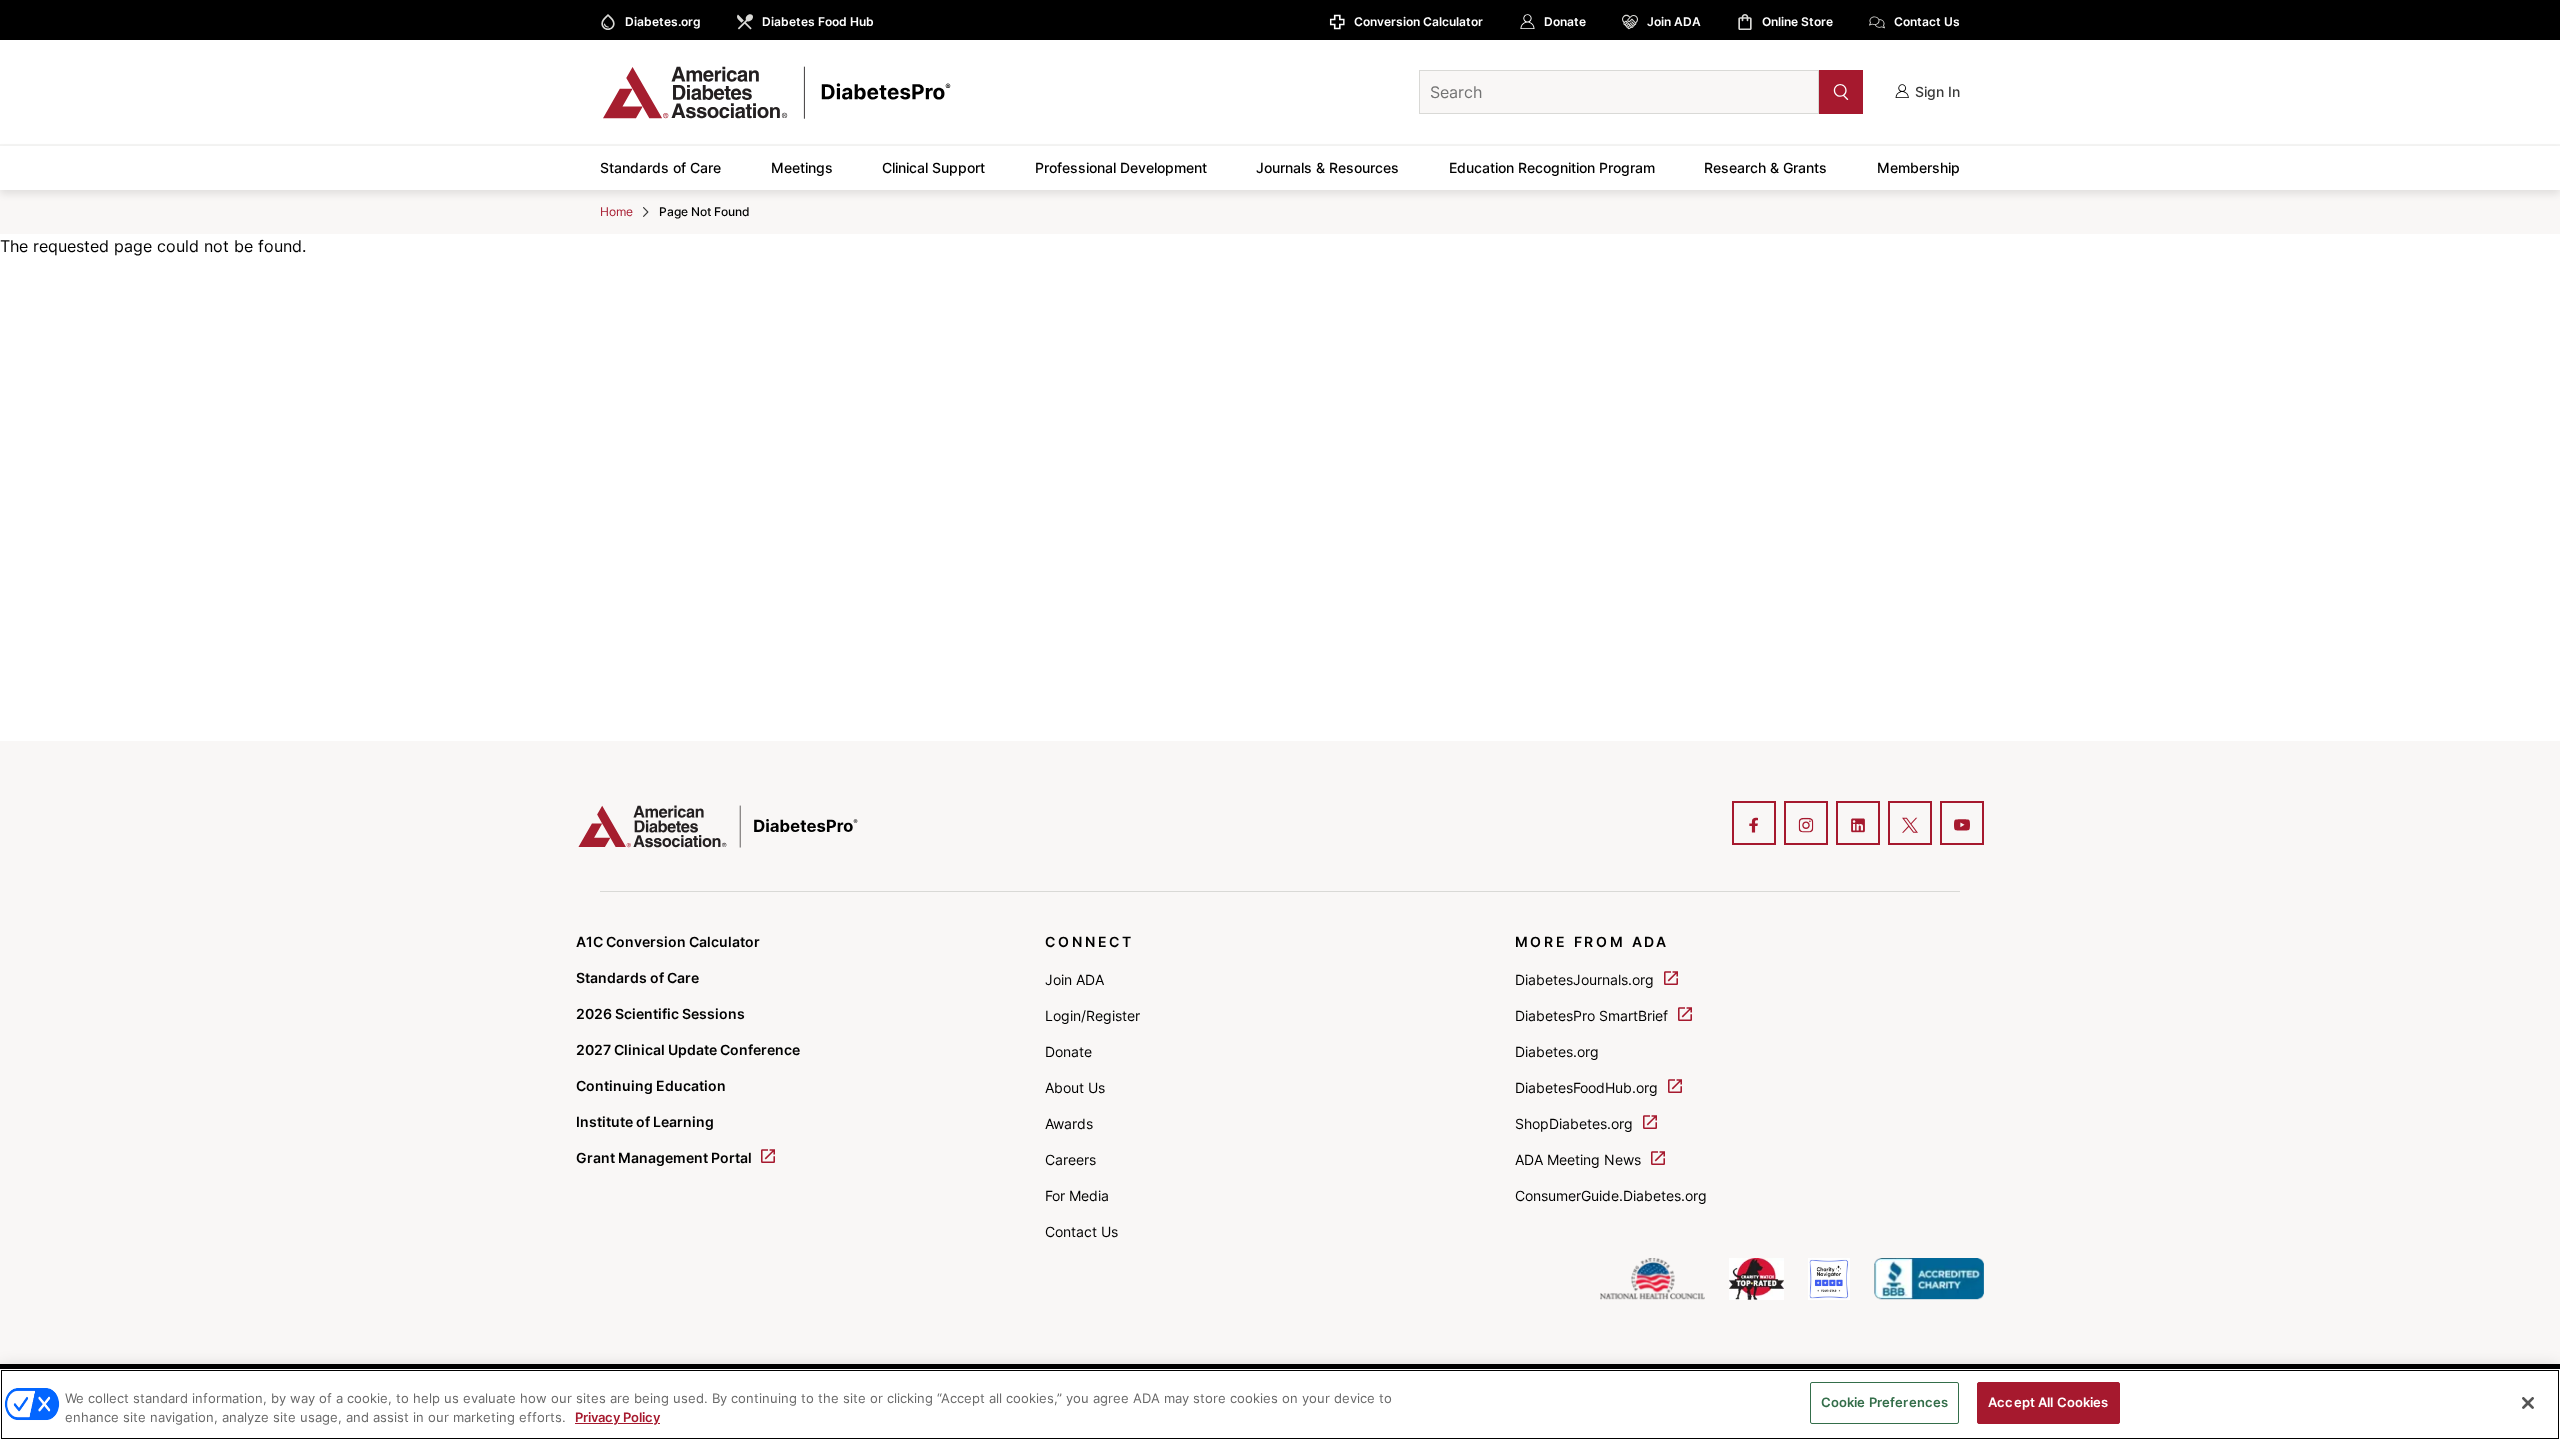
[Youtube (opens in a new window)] (1962, 825)
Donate (1565, 21)
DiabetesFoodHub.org (1588, 1087)
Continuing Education (651, 1085)
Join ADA (1674, 21)
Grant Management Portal (665, 1157)
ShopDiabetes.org (1576, 1123)
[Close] (2528, 1403)
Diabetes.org (663, 21)
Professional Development (1121, 167)
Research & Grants (1765, 167)
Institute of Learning (645, 1121)
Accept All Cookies (2048, 1402)
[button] (1801, 91)
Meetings (802, 167)
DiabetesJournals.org (1586, 979)
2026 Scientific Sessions (660, 1013)
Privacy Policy (617, 1418)
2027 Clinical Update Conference (688, 1049)
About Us (1075, 1087)
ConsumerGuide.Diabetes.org (1611, 1195)
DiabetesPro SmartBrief (1593, 1015)
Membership (1918, 167)
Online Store (1797, 21)
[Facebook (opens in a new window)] (1754, 825)
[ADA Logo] (760, 92)
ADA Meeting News (1580, 1159)
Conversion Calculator (1418, 21)
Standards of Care (660, 167)
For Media (1077, 1195)
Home (616, 211)
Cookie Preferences (1884, 1402)
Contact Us (1927, 21)
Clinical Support (933, 167)
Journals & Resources (1327, 167)
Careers (1070, 1159)
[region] (1280, 1404)
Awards (1069, 1123)
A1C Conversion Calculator (668, 941)
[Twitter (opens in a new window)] (1910, 825)
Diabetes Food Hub (818, 21)
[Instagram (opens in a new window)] (1806, 825)
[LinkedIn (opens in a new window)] (1858, 825)
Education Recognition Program (1552, 167)
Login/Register (1092, 1015)
